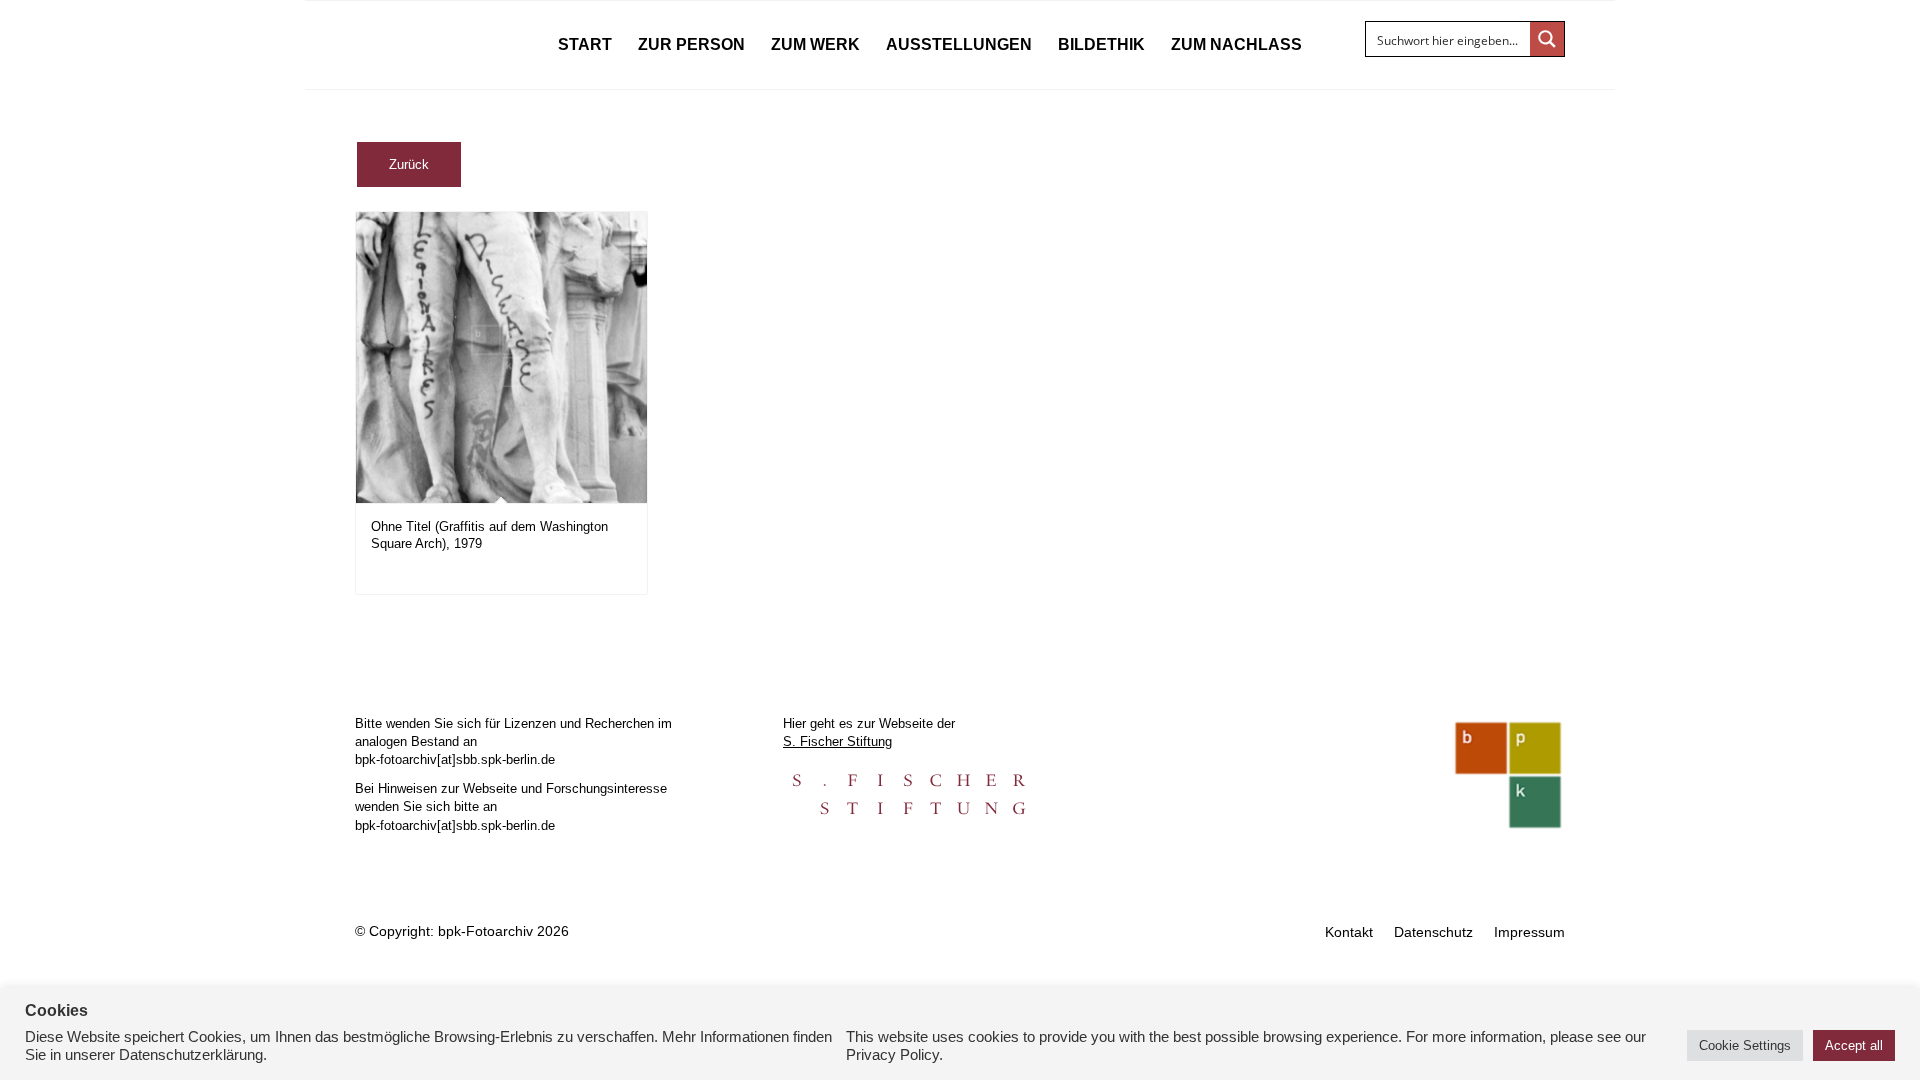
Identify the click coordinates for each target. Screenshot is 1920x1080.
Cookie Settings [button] (1745, 1045)
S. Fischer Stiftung (837, 741)
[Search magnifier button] (1547, 39)
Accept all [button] (1854, 1045)
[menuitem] (585, 45)
